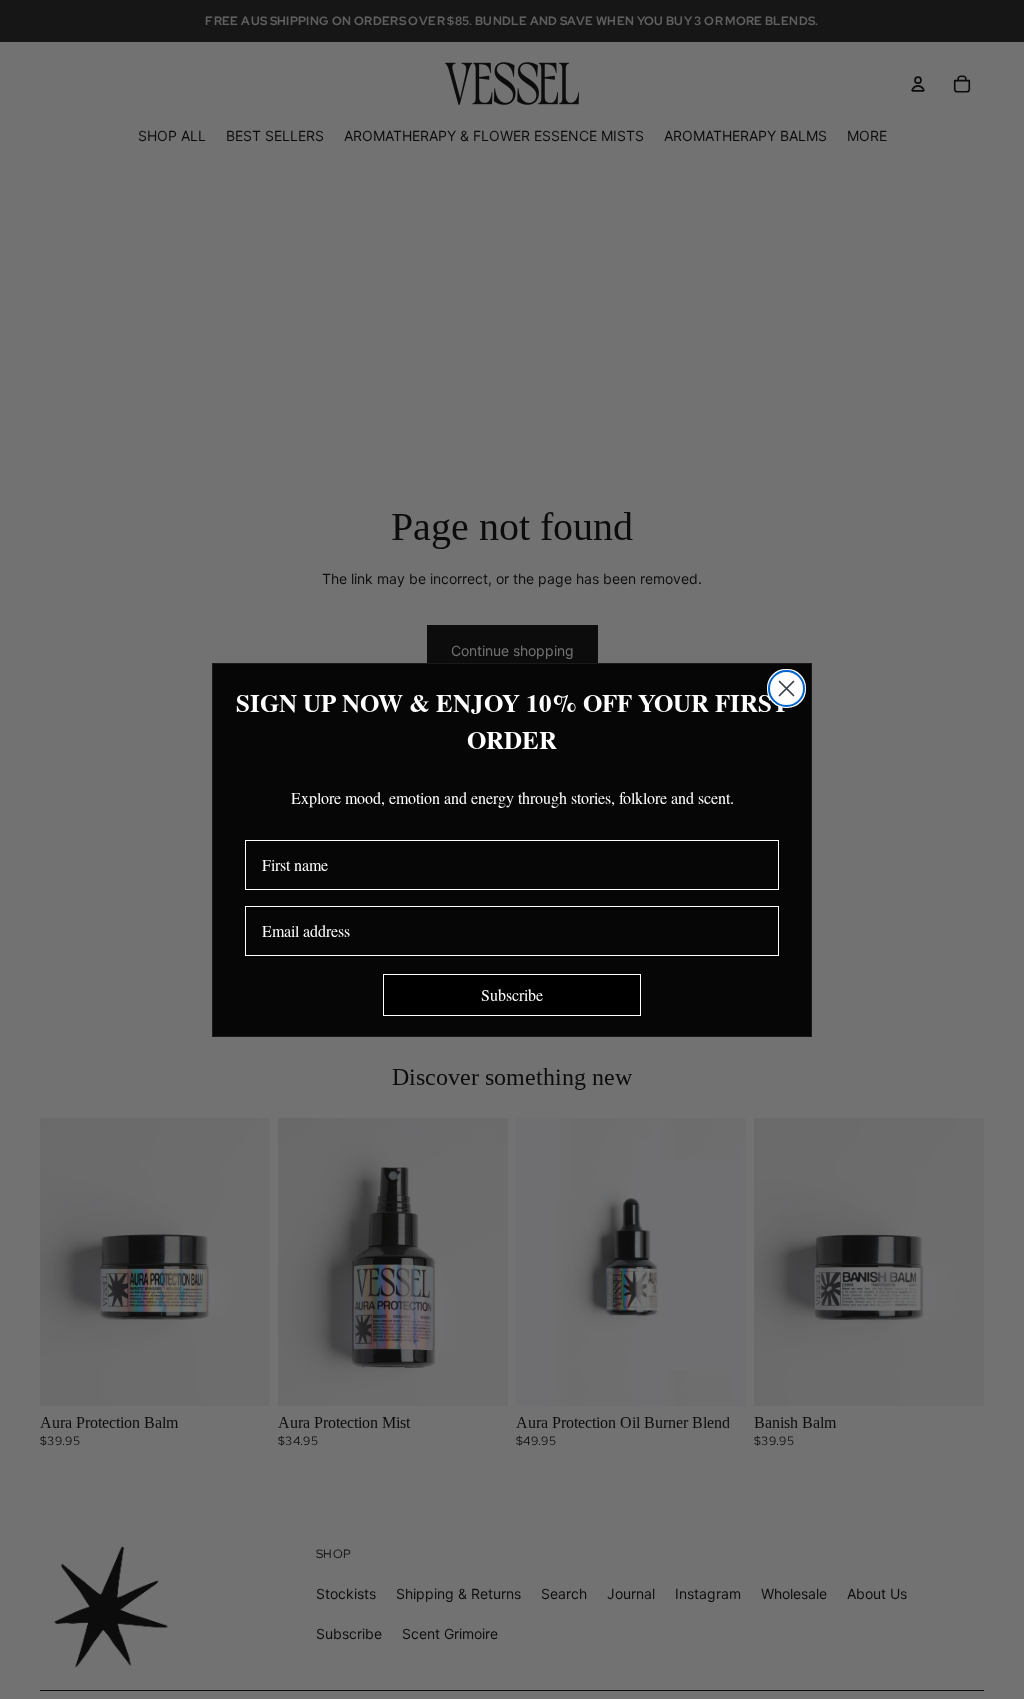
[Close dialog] (786, 688)
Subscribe (512, 994)
